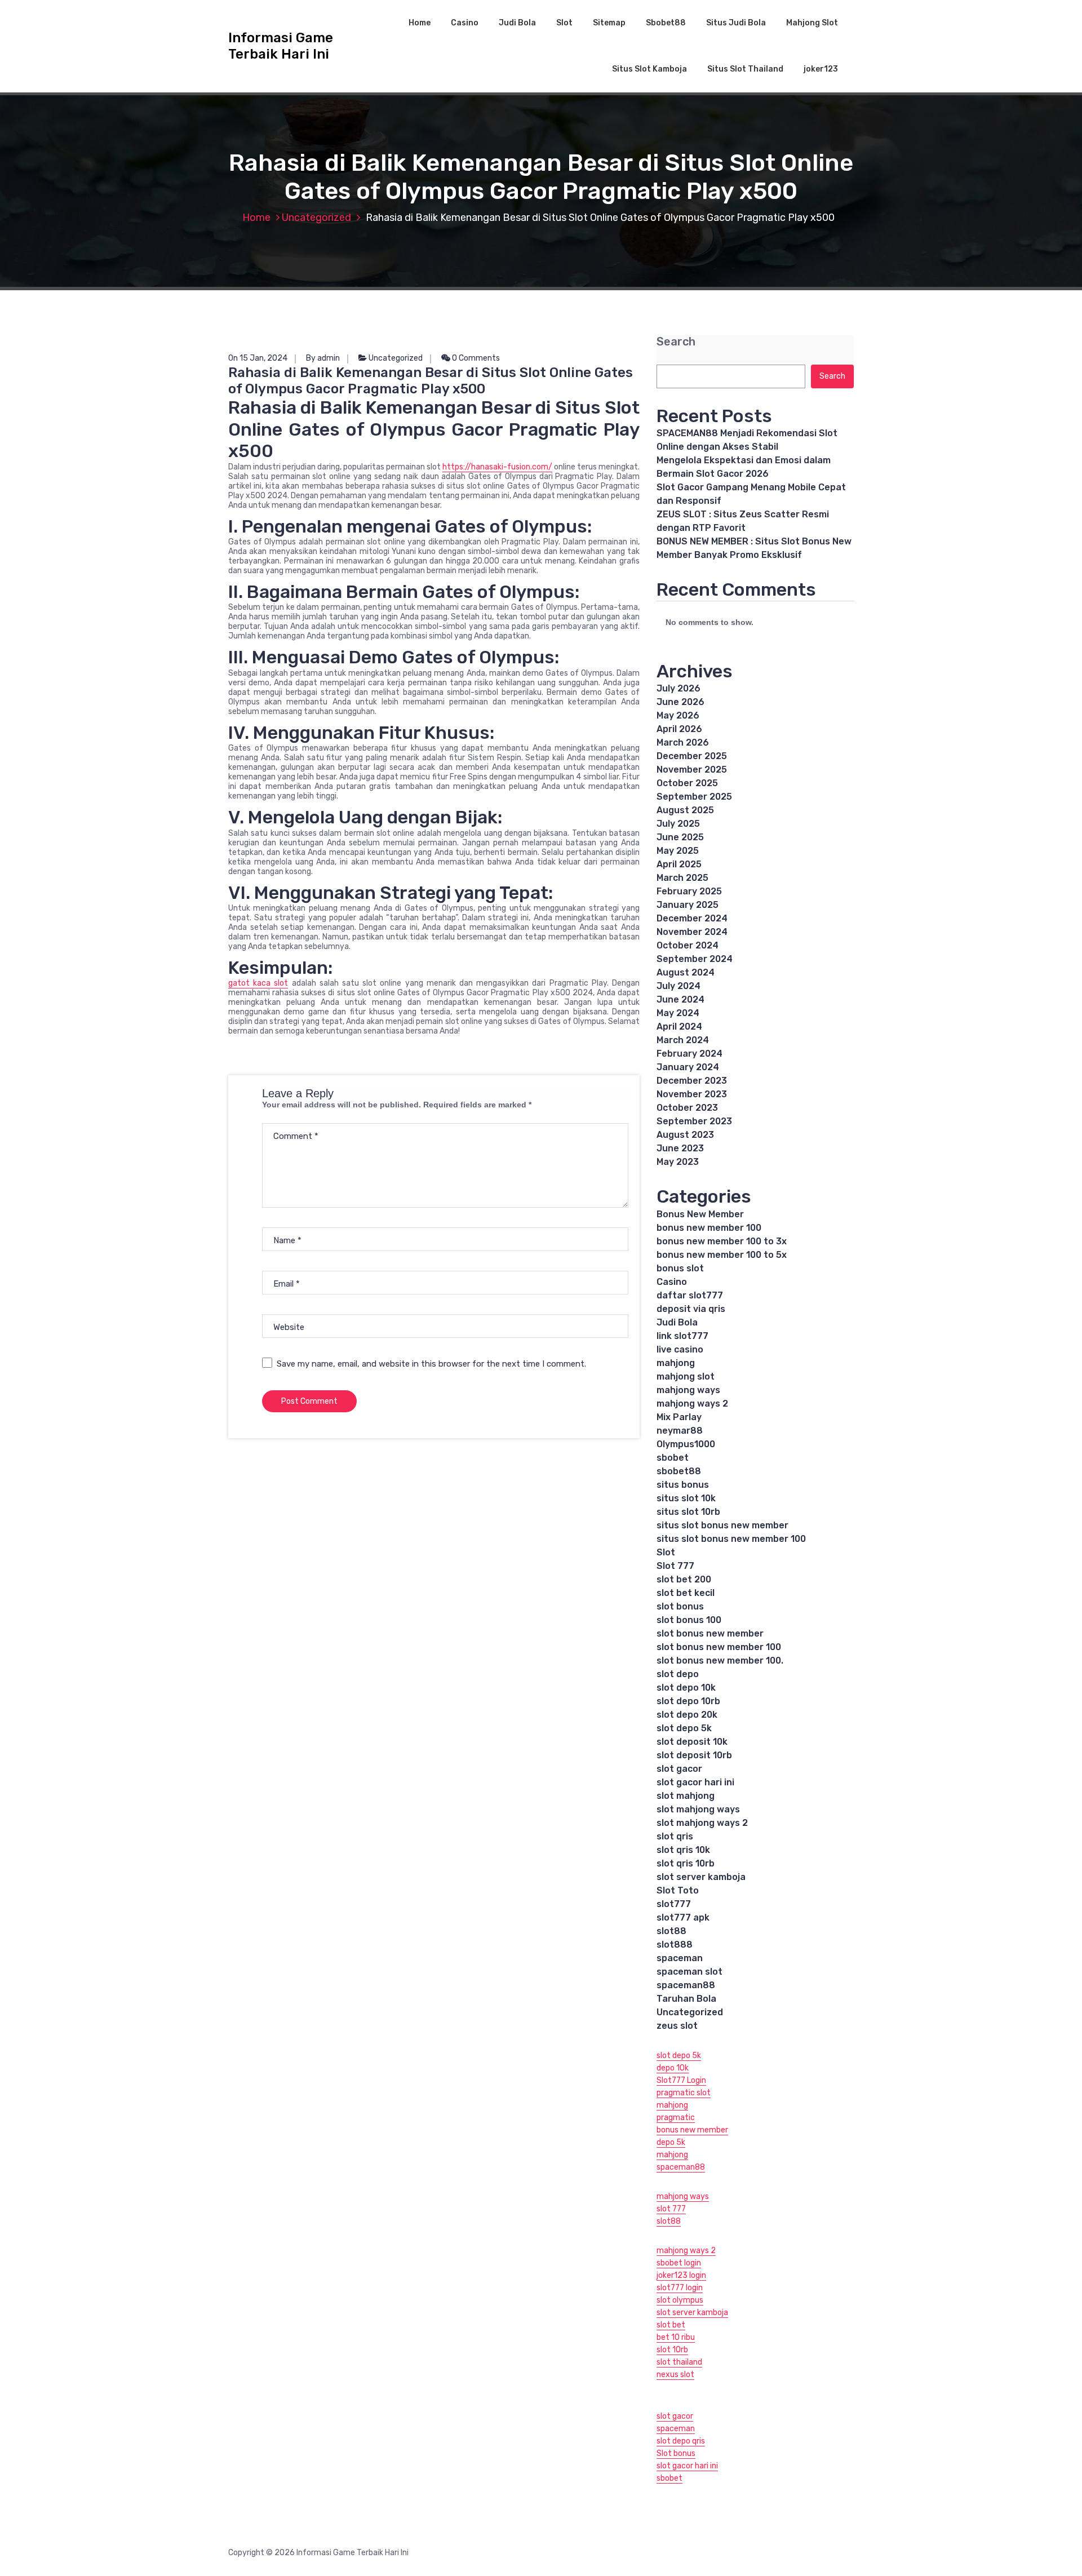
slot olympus (680, 2300)
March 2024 (683, 1040)
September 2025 (694, 797)
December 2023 (692, 1081)
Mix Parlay (679, 1417)
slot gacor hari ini (695, 1782)
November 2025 (692, 770)
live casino (680, 1349)
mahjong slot (686, 1376)
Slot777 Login (681, 2080)
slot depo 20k (687, 1715)
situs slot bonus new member (722, 1525)
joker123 (821, 69)
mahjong (676, 1363)
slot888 (675, 1945)
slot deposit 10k (692, 1742)
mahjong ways (688, 1390)
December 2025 (692, 756)
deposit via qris (691, 1309)
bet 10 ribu (676, 2337)
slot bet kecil (686, 1593)
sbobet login (679, 2263)
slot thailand (679, 2362)
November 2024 (692, 932)
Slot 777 (675, 1566)
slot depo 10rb (688, 1701)
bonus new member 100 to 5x (722, 1255)
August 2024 (686, 972)
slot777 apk (683, 1917)
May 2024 (678, 1013)
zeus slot (677, 2026)
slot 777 (671, 2209)
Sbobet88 (666, 23)
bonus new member (692, 2130)
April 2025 (679, 864)
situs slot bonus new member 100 (731, 1539)
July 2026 (679, 688)
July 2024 (679, 986)
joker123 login (681, 2275)
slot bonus (680, 1606)
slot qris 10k (683, 1850)
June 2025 (680, 837)
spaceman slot (689, 1972)
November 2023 (692, 1094)
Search (676, 342)
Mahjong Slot (812, 23)
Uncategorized (316, 218)
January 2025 (688, 905)
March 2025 (682, 878)
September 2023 (694, 1121)
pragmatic (676, 2118)
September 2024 (695, 959)
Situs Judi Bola (736, 23)
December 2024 (692, 918)
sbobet (673, 1458)
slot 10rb (672, 2350)
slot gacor (679, 1769)
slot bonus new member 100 (719, 1647)
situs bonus (683, 1485)
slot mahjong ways (698, 1809)
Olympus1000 (686, 1444)
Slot (564, 23)
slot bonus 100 (689, 1620)
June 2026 (680, 702)
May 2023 (678, 1162)
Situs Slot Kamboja (649, 69)
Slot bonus (676, 2453)
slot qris (675, 1836)
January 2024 (688, 1067)
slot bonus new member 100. (720, 1661)
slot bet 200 (684, 1579)
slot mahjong (686, 1796)
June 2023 (680, 1148)
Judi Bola (517, 23)
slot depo (678, 1674)
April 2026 (679, 729)
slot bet (671, 2325)
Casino (465, 23)
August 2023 (685, 1135)
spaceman (680, 1958)
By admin (323, 358)
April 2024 (679, 1027)
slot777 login (680, 2288)
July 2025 (678, 824)
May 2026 (678, 715)
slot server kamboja (701, 1877)
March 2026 (683, 742)
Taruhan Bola (686, 1999)
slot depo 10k (686, 1688)
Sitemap (609, 23)
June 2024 (680, 999)
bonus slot (680, 1268)
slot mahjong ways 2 (702, 1823)
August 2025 (685, 810)
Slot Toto (678, 1890)
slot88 (671, 1931)
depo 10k (673, 2068)
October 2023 (687, 1108)
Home (420, 23)
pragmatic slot (684, 2093)
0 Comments (475, 358)
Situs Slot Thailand (745, 69)
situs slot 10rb (688, 1512)
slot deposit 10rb (694, 1755)
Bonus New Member (700, 1214)
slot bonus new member (710, 1633)
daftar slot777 (690, 1295)
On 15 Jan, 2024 (258, 358)
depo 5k (671, 2142)
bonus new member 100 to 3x (722, 1241)
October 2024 (688, 945)
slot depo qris (681, 2441)
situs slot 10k (686, 1498)
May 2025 (678, 851)
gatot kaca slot (258, 983)
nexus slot (675, 2375)
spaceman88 (686, 1985)
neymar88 (680, 1431)
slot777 (674, 1904)
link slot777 (682, 1336)
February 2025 (689, 891)
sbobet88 (679, 1471)
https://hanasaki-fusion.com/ (497, 467)
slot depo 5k (684, 1728)
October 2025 (687, 783)
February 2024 (689, 1054)
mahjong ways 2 (692, 1404)
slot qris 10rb (686, 1863)
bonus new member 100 (709, 1228)
